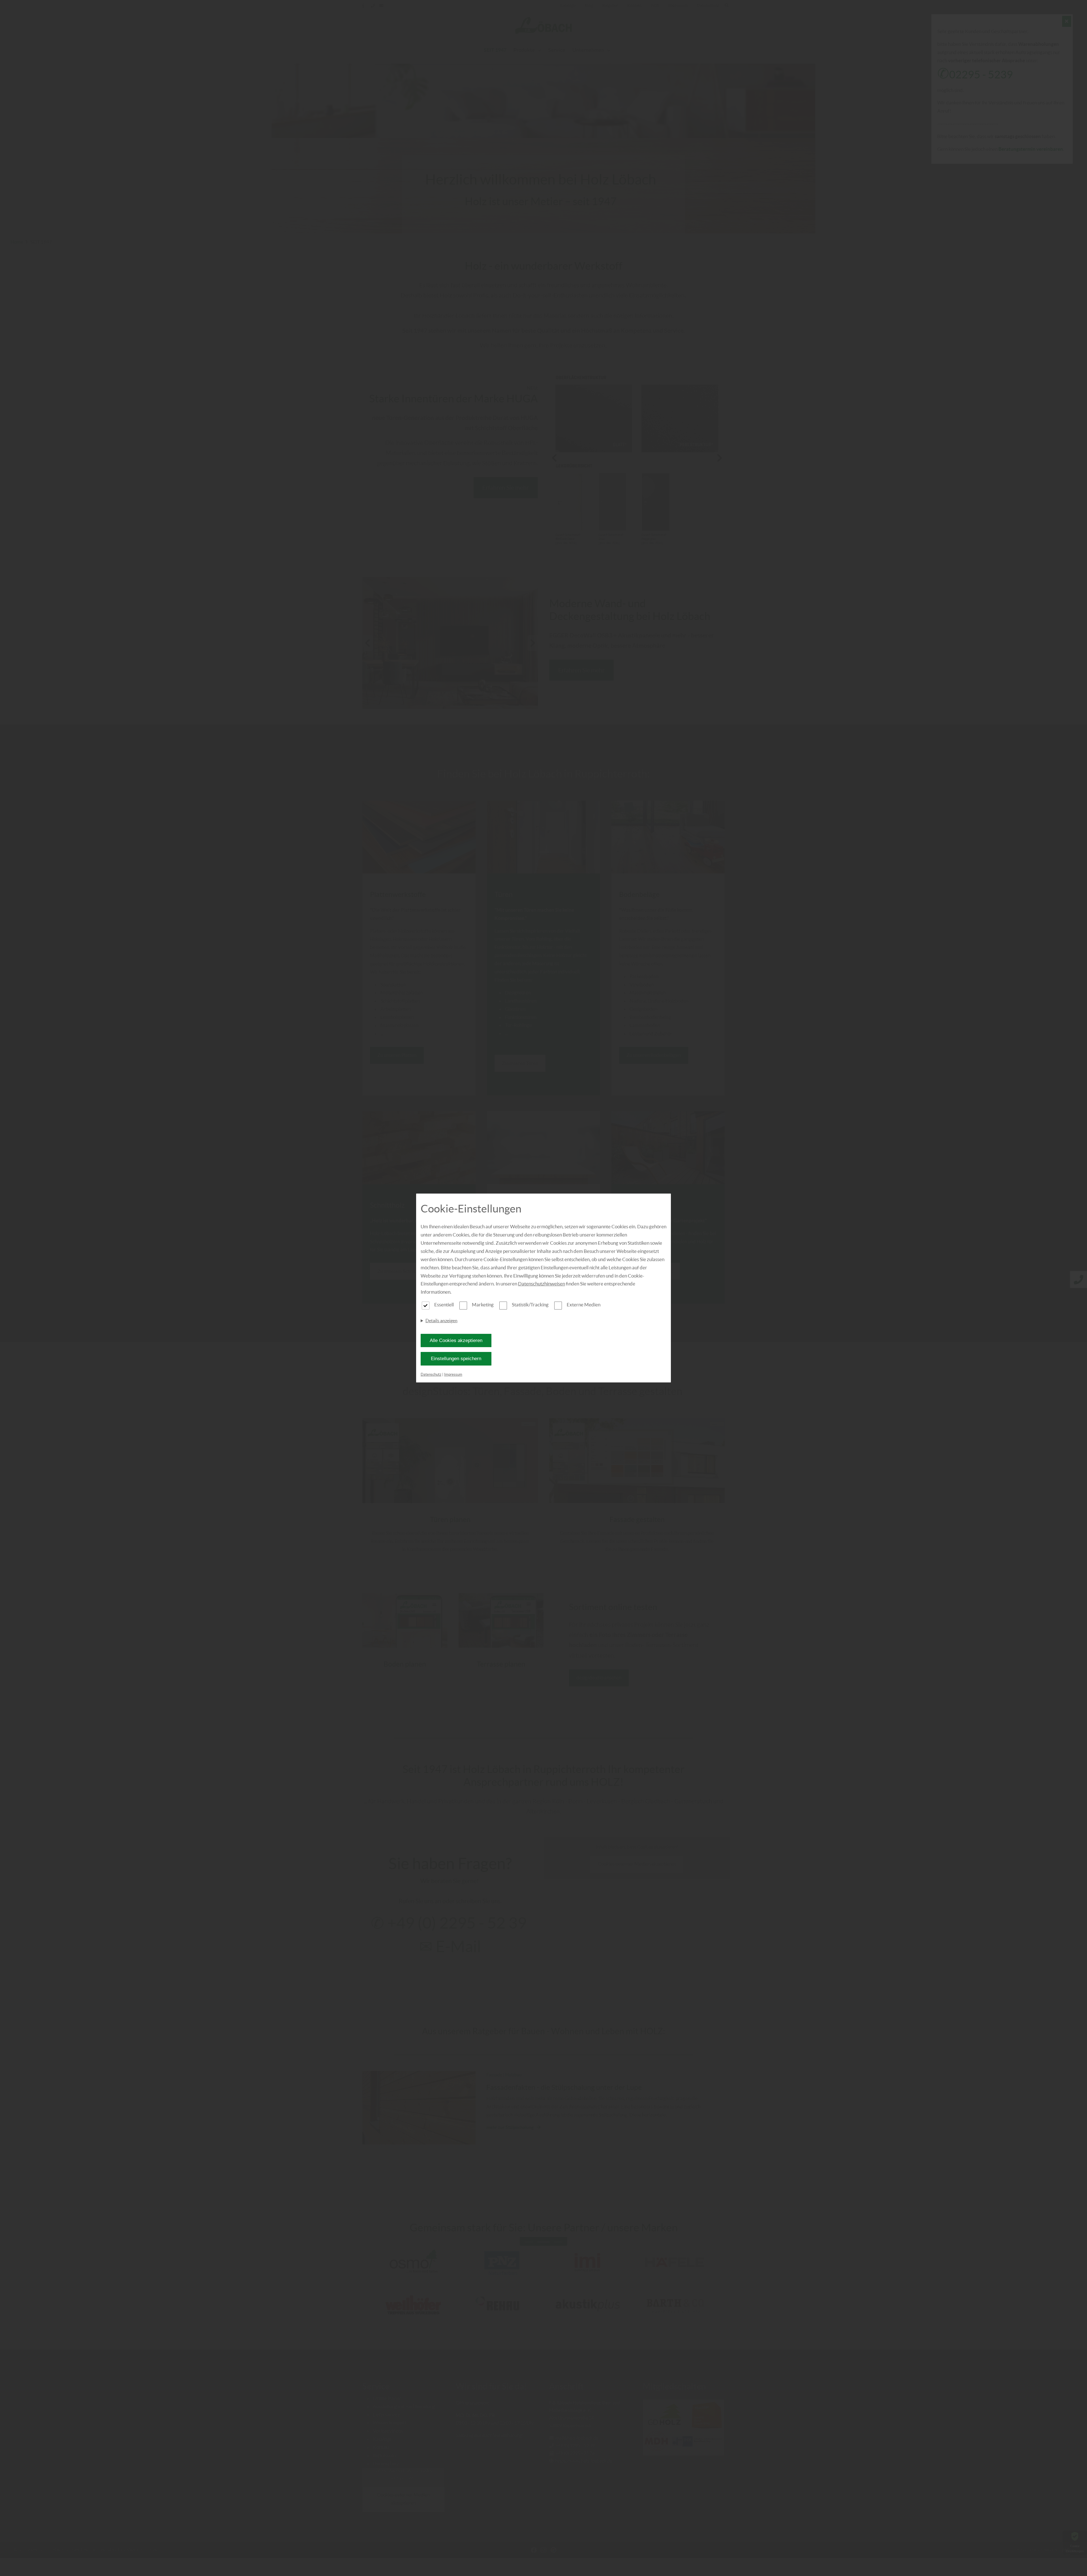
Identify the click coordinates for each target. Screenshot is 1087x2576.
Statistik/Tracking (530, 1305)
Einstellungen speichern (456, 1359)
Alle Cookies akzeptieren (456, 1340)
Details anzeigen (441, 1321)
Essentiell (444, 1305)
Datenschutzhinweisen (542, 1284)
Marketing (483, 1305)
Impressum (453, 1374)
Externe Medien (584, 1305)
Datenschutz (431, 1374)
